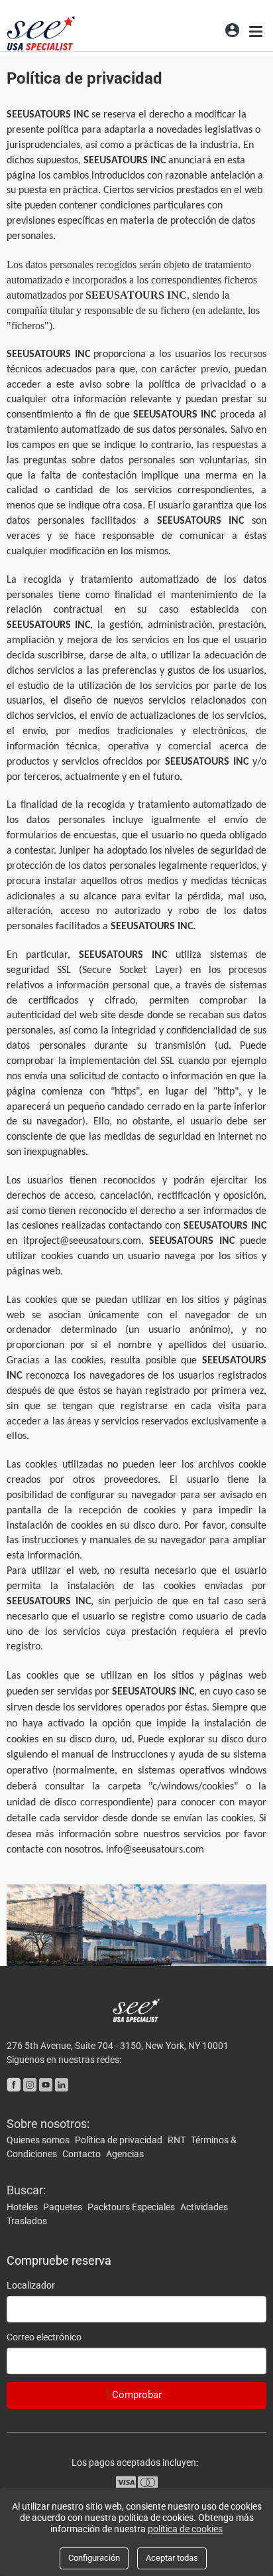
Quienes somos (39, 2140)
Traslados (27, 2221)
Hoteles (23, 2207)
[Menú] (257, 30)
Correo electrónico (44, 2337)
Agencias (125, 2154)
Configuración (94, 2558)
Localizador (31, 2285)
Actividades (204, 2207)
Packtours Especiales (132, 2207)
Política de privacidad (120, 2140)
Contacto (82, 2154)
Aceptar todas (172, 2558)
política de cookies (185, 2529)
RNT (178, 2140)
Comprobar (137, 2395)
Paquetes (64, 2207)
